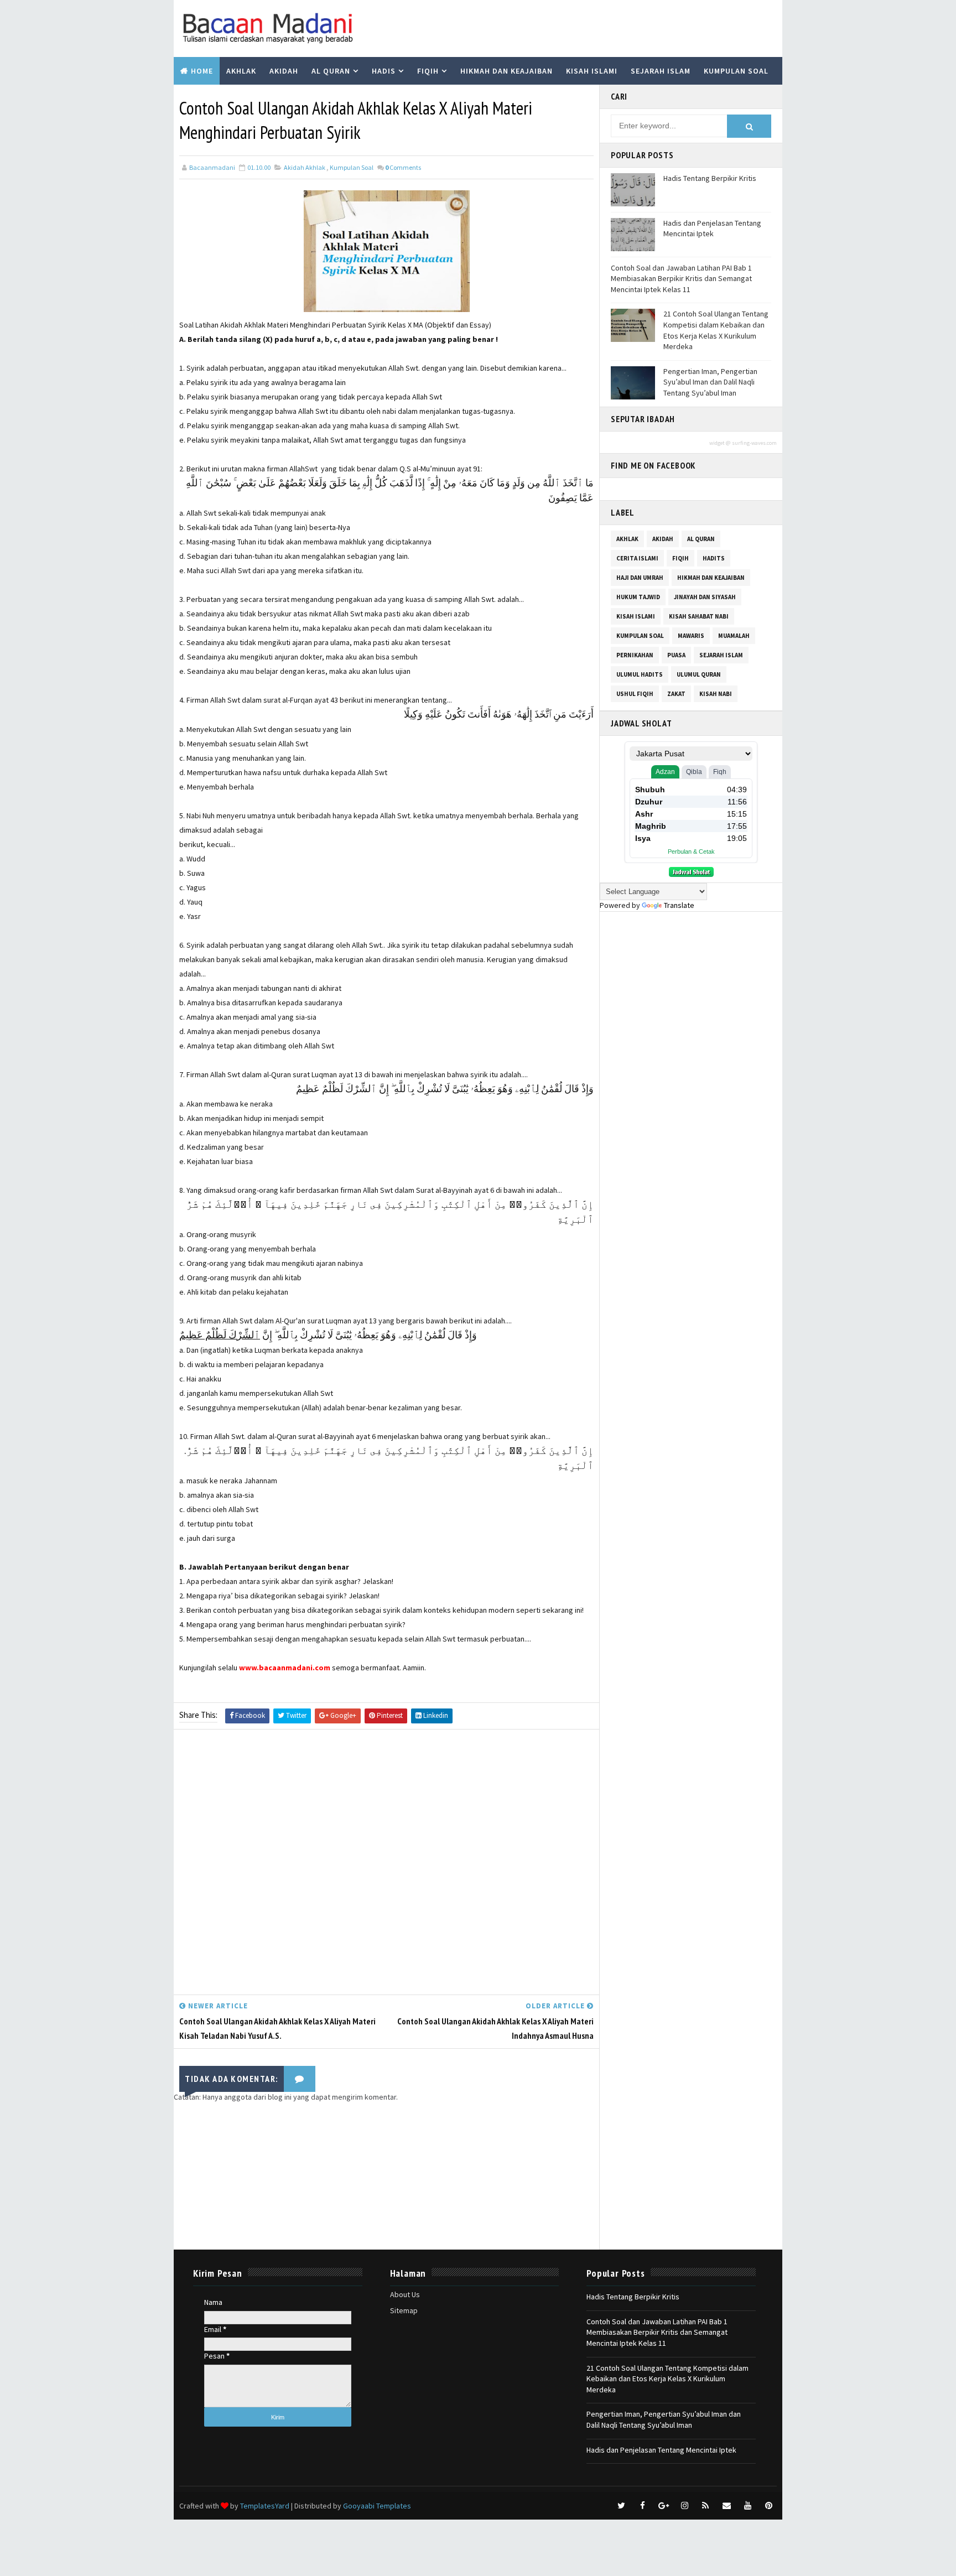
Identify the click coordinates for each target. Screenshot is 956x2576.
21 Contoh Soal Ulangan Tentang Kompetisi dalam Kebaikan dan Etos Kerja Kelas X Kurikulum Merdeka (716, 330)
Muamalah (734, 636)
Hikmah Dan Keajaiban (711, 578)
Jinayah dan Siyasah (705, 597)
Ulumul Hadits (640, 674)
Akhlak (241, 71)
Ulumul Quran (699, 674)
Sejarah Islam (661, 71)
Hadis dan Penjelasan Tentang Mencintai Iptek (712, 228)
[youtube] (747, 2506)
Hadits (714, 558)
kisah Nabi (716, 694)
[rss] (705, 2506)
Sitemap (404, 2310)
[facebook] (642, 2506)
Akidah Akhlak (305, 167)
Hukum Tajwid (638, 597)
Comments (403, 167)
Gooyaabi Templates (377, 2506)
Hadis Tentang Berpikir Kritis (710, 178)
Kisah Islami (592, 71)
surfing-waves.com (754, 443)
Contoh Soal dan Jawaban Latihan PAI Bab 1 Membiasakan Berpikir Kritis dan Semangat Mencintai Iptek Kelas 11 (681, 279)
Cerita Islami (637, 558)
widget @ (720, 443)
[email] (726, 2506)
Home (202, 71)
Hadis (384, 71)
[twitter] (621, 2506)
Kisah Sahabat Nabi (699, 616)
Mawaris (691, 636)
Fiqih (428, 71)
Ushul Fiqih (635, 694)
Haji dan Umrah (640, 578)
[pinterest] (768, 2506)
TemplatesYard (265, 2506)
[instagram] (684, 2506)
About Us (405, 2294)
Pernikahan (635, 655)
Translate (679, 905)
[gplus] (663, 2506)
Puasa (676, 655)
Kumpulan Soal (736, 71)
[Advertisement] (386, 1865)
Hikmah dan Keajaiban (506, 71)
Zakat (676, 694)
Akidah (284, 71)
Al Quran (331, 71)
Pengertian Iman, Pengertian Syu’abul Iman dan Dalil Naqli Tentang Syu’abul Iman (710, 382)
